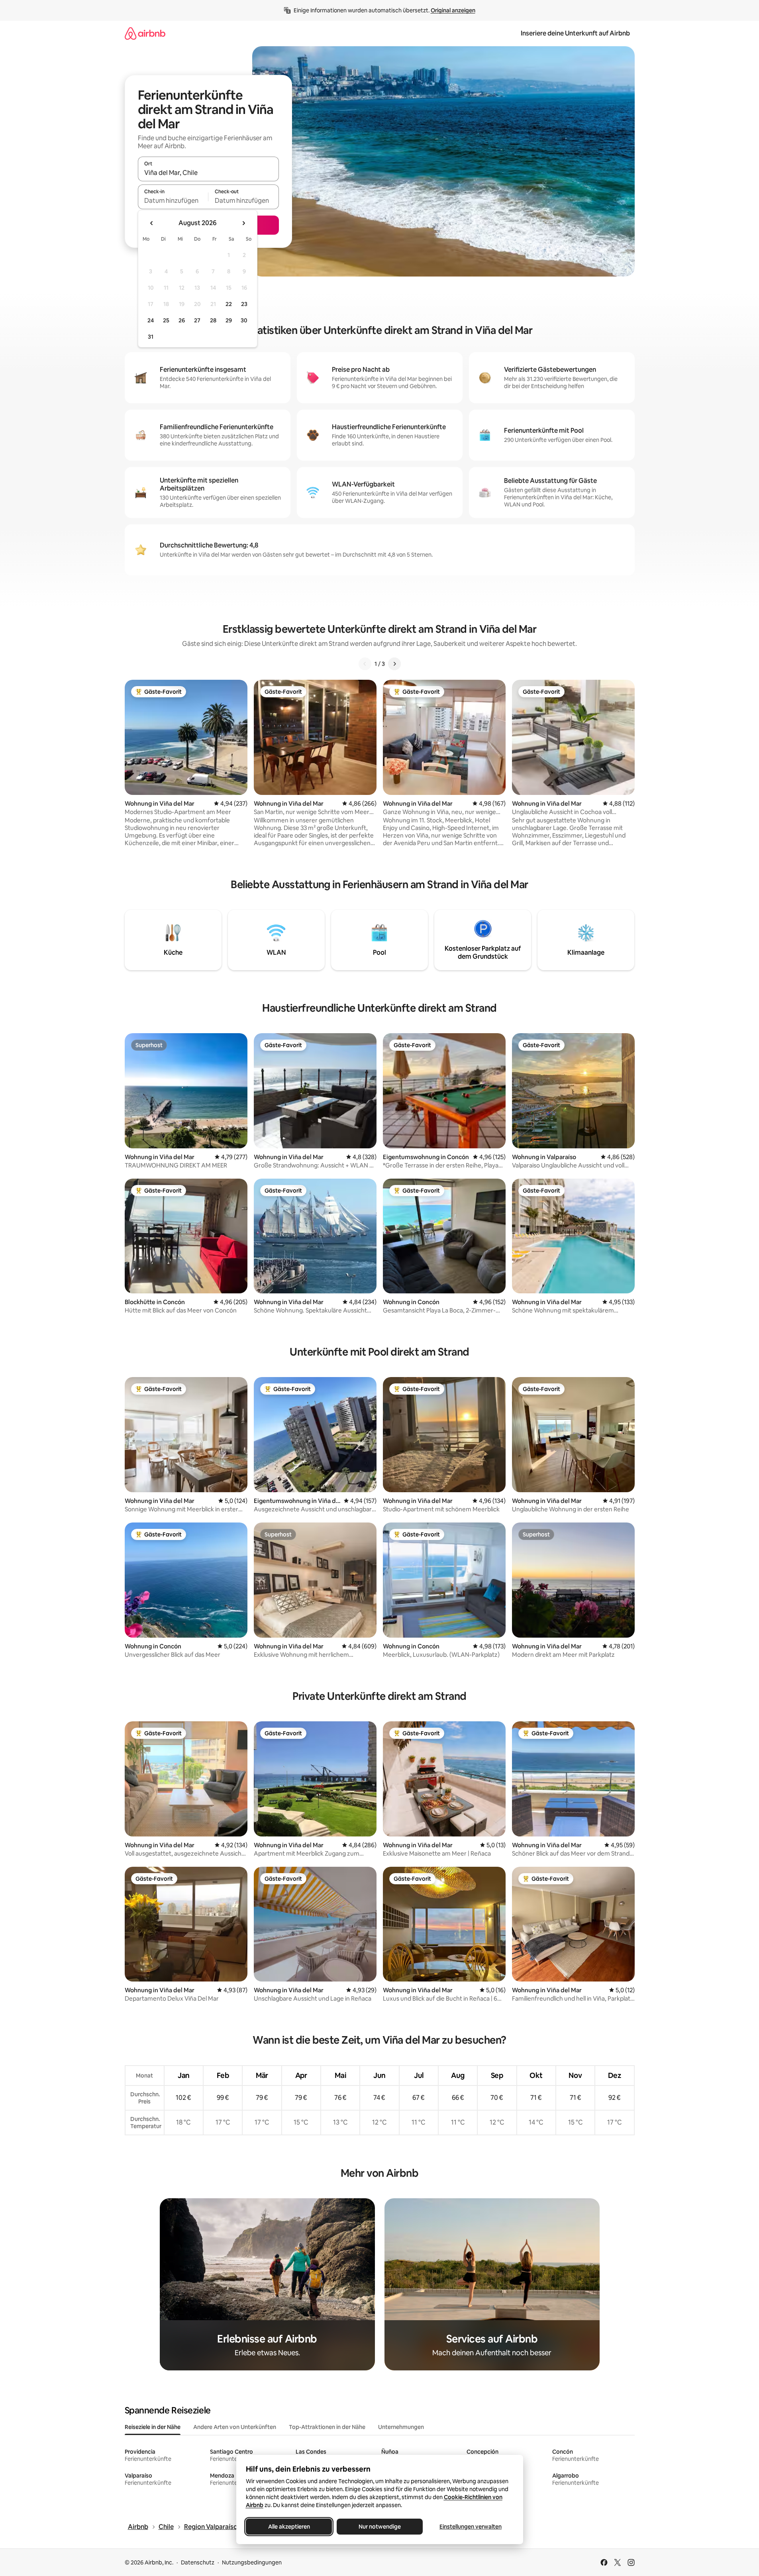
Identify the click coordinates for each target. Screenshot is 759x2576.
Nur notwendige (380, 2527)
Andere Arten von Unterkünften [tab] (235, 2427)
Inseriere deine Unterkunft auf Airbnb (575, 33)
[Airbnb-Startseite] (145, 33)
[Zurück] (365, 664)
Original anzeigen (453, 10)
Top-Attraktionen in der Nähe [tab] (327, 2427)
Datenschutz (198, 2562)
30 (244, 320)
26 (182, 320)
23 (244, 304)
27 (197, 320)
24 (151, 320)
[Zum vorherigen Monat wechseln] (152, 223)
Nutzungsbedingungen (252, 2562)
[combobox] (208, 173)
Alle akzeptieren (289, 2527)
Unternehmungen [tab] (401, 2427)
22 (229, 304)
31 (151, 337)
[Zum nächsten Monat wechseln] (243, 223)
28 (213, 320)
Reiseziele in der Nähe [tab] (153, 2427)
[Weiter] (394, 664)
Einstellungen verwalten (471, 2527)
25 (166, 320)
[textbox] (173, 200)
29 (229, 320)
